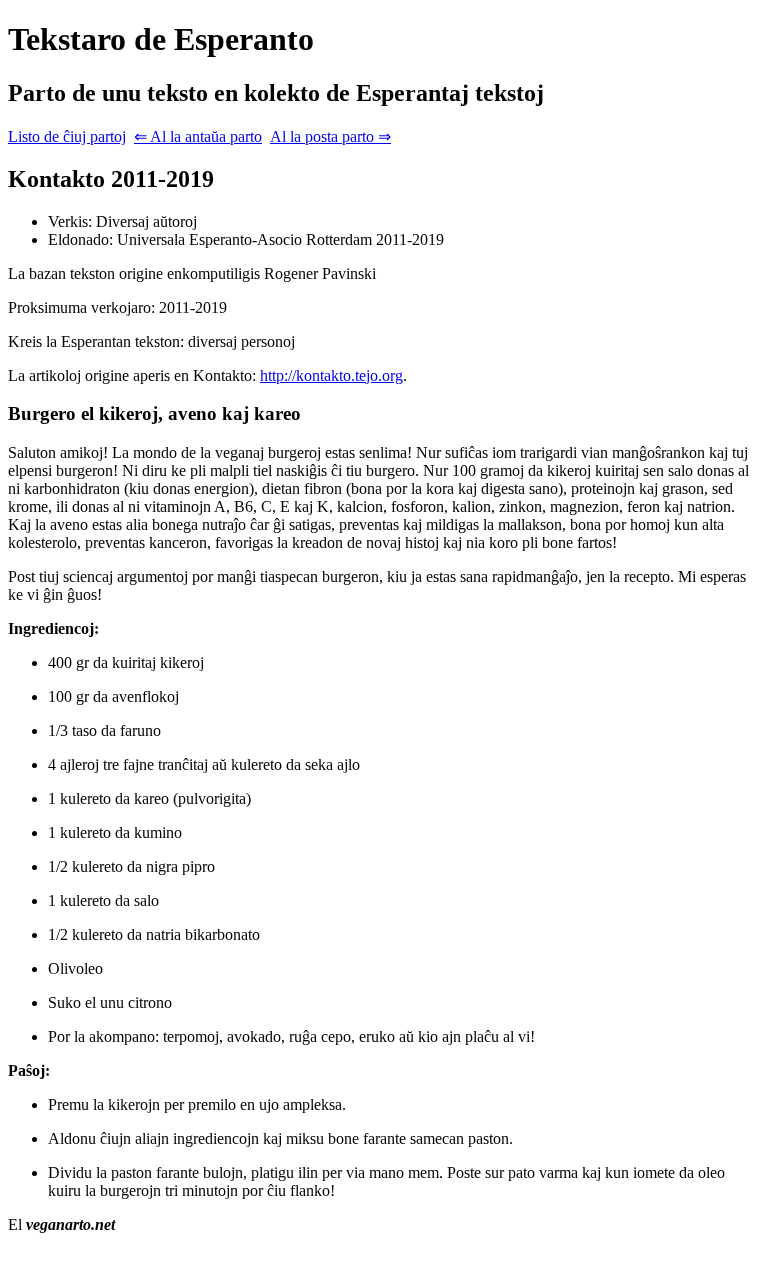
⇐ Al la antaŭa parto (198, 136)
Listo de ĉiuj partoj (67, 136)
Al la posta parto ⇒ (330, 136)
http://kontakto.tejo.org (331, 375)
